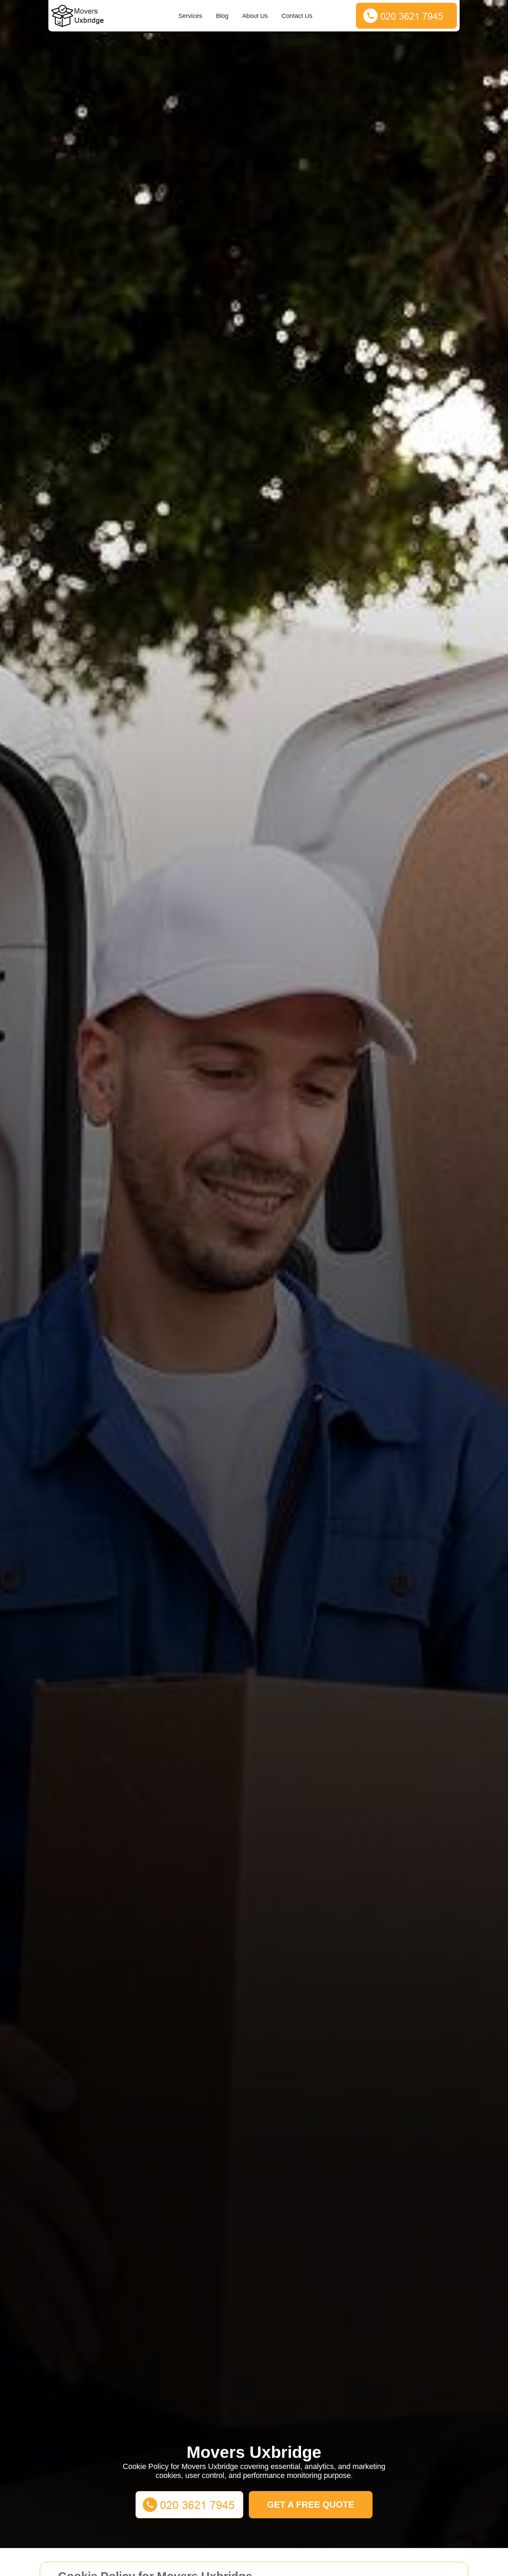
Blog (222, 16)
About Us (255, 16)
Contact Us (297, 16)
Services (190, 16)
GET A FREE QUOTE (311, 2505)
